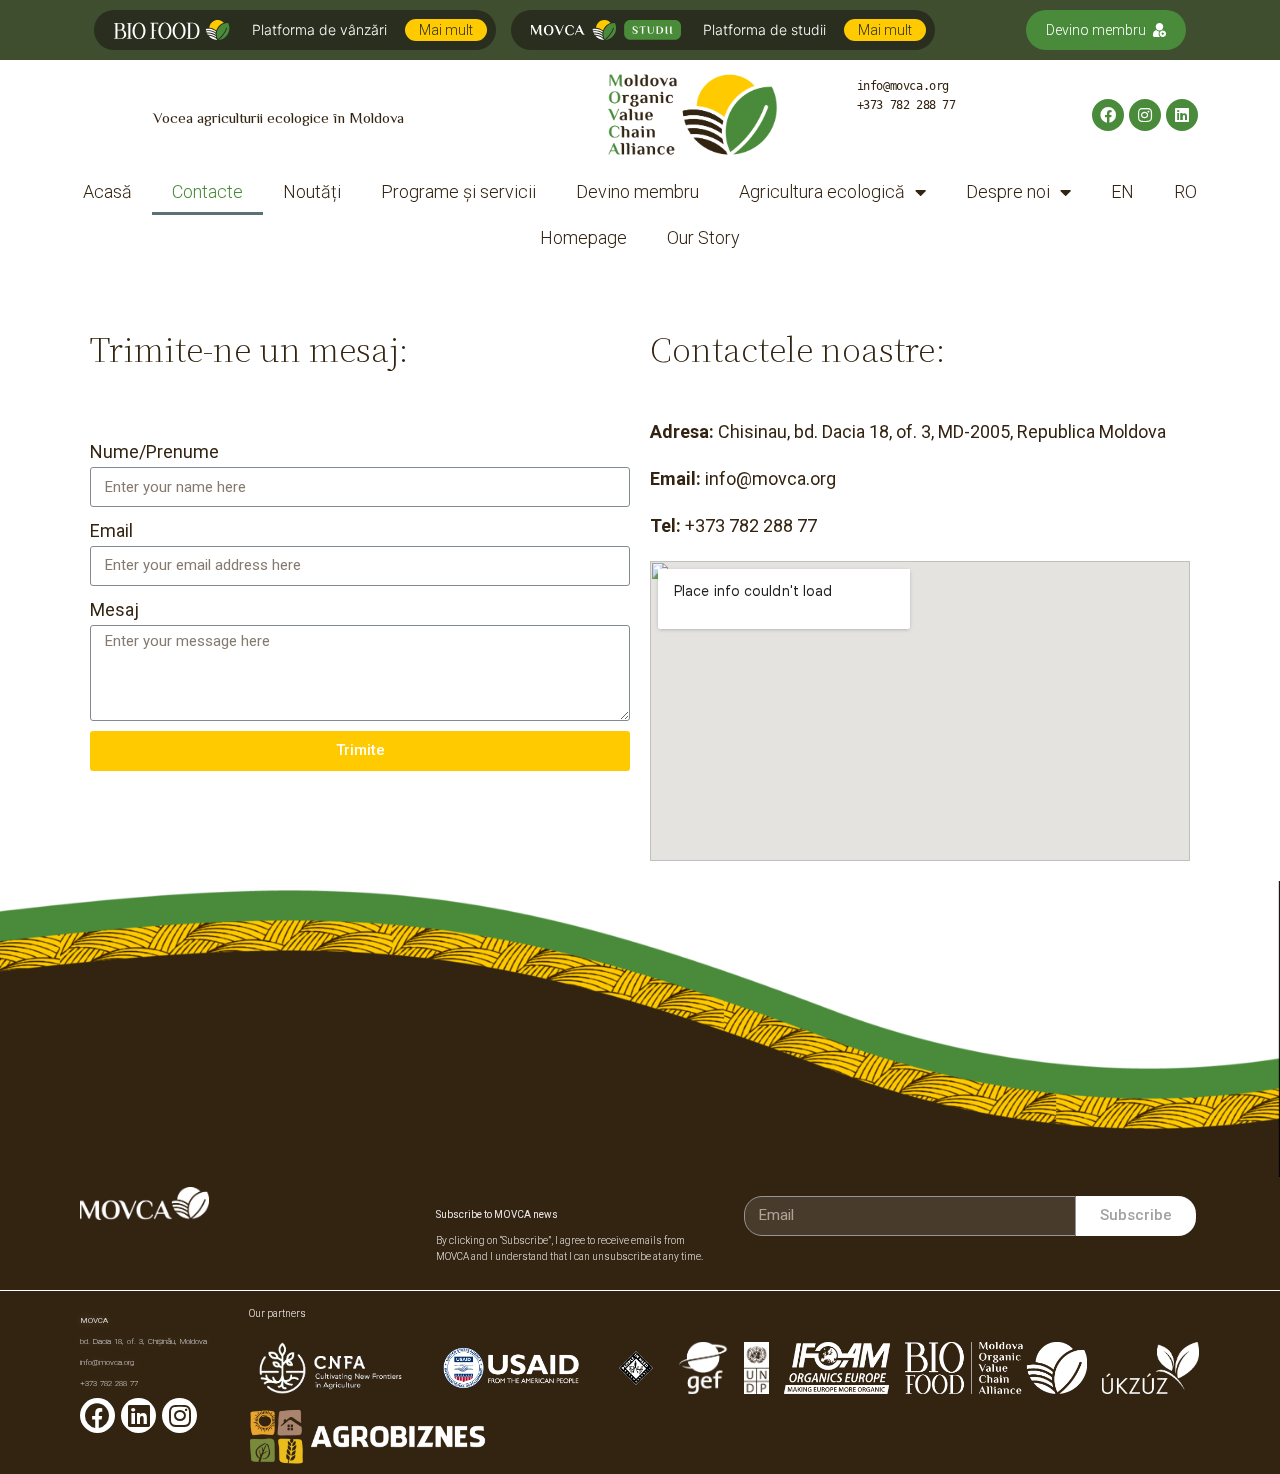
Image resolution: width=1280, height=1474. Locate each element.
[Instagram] (1145, 115)
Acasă (107, 191)
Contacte (207, 191)
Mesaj (114, 609)
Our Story (703, 237)
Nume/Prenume (154, 451)
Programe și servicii (458, 191)
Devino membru (1096, 30)
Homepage (583, 237)
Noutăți (312, 191)
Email (111, 530)
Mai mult (446, 30)
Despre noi (1008, 191)
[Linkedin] (1182, 115)
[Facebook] (1108, 115)
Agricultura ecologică (822, 191)
